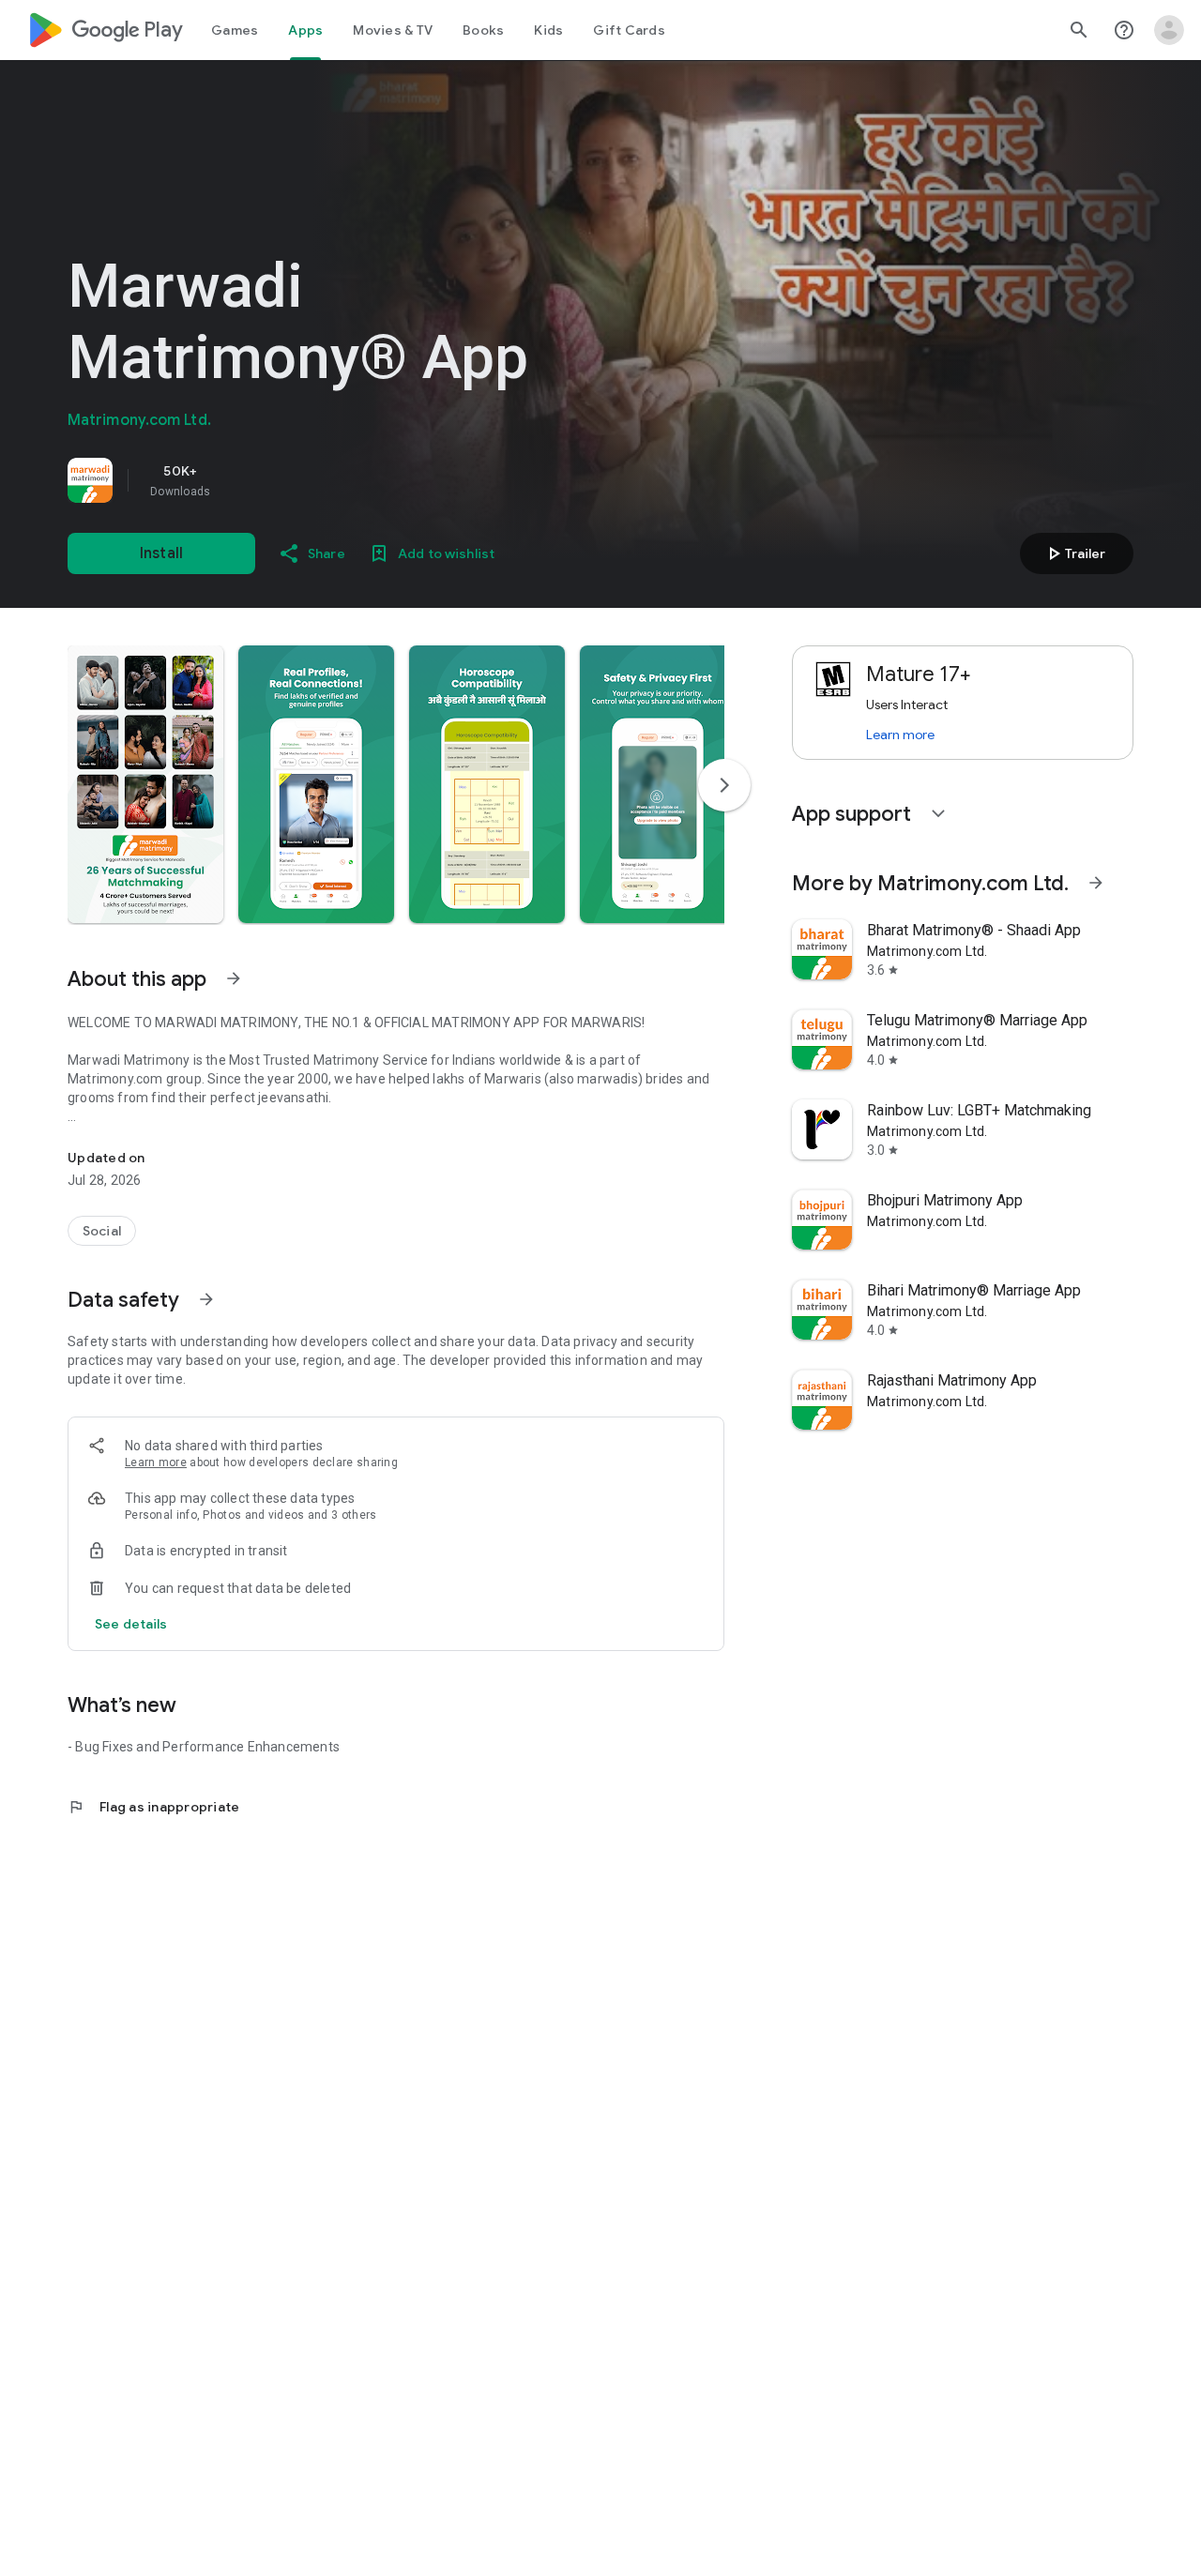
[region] (330, 480)
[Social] (102, 1231)
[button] (145, 784)
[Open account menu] (1169, 30)
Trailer (1074, 553)
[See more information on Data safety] (206, 1299)
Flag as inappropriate (153, 1807)
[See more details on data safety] (131, 1624)
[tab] (235, 30)
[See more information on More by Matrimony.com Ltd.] (1096, 883)
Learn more (156, 1462)
